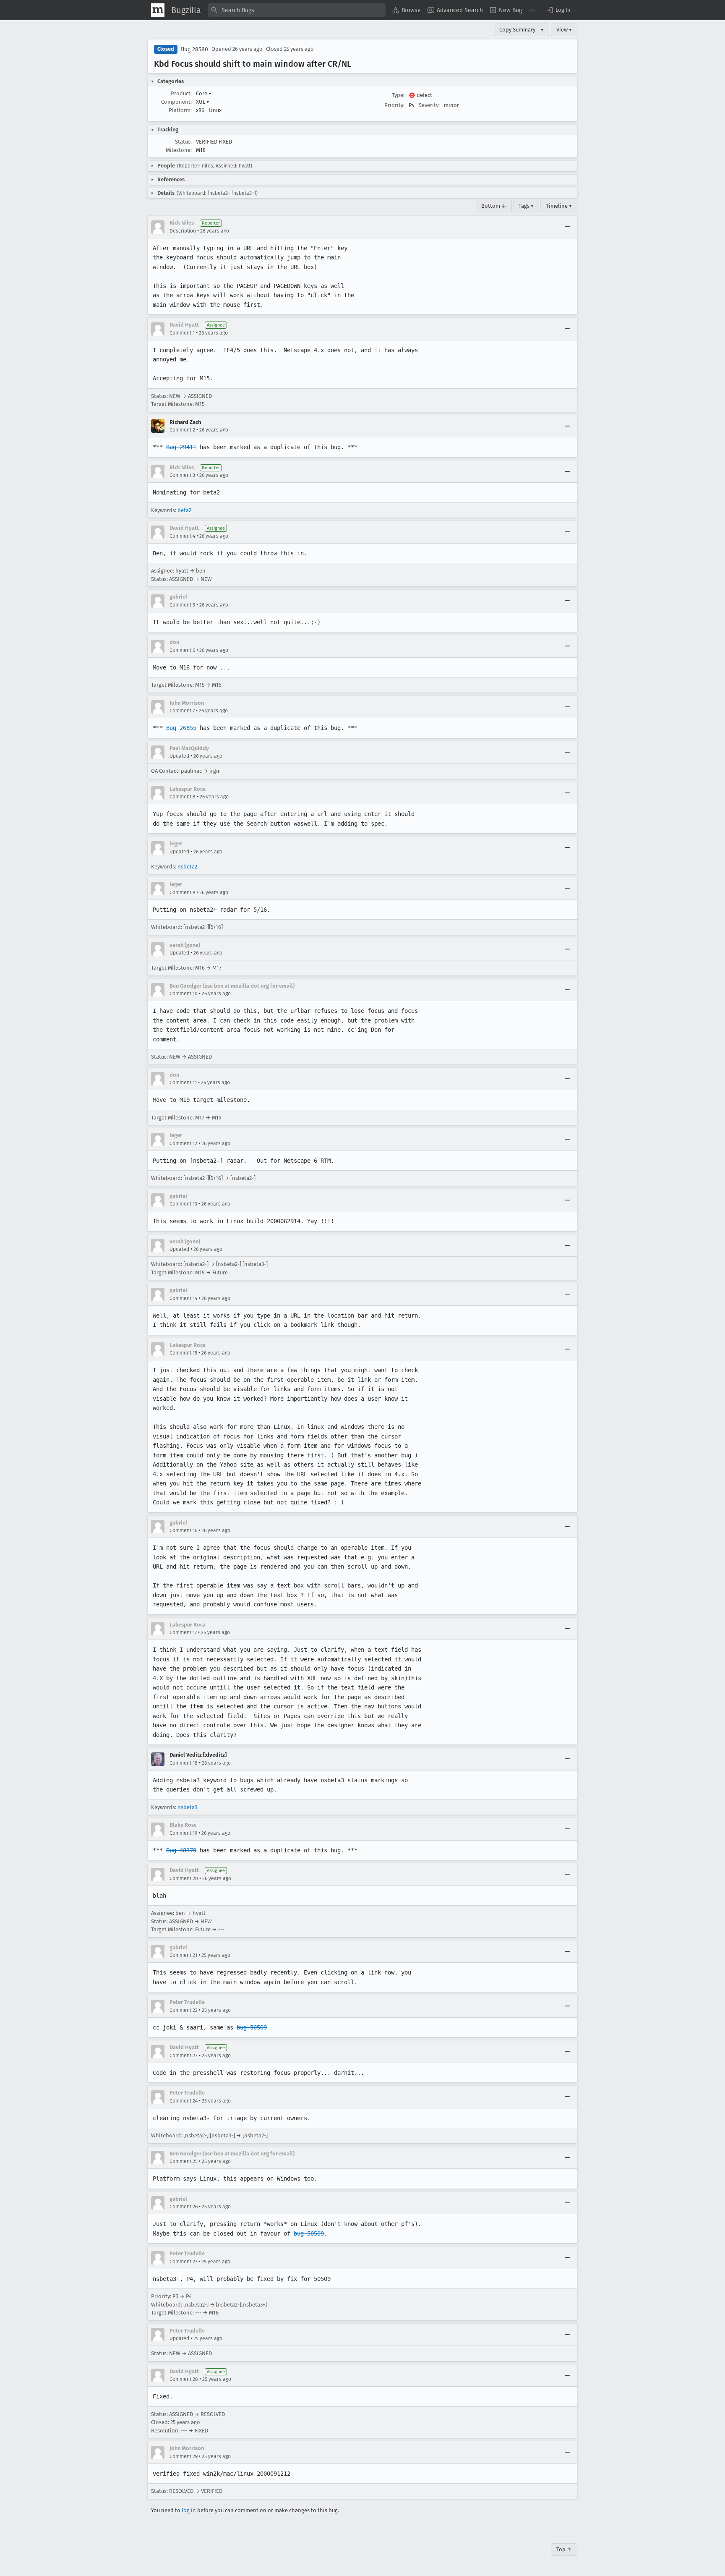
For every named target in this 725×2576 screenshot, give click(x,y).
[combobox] (297, 10)
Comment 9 (182, 892)
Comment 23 (184, 2056)
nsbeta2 (187, 867)
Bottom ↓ (494, 206)
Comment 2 (182, 430)
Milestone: (179, 150)
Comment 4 (182, 536)
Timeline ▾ (559, 206)
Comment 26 (184, 2207)
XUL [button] (203, 102)
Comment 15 (183, 1353)
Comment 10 (184, 994)
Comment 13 (183, 1204)
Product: (181, 93)
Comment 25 (184, 2161)
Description (183, 231)
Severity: (429, 105)
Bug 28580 (194, 49)
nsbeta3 (187, 1807)
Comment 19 (183, 1833)
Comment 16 (183, 1530)
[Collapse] (567, 227)
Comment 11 (183, 1083)
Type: (398, 95)
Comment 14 (183, 1298)
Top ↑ (564, 2549)
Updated (179, 756)
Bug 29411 (181, 447)
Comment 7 (182, 711)
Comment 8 (183, 797)
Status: (183, 142)
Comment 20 (184, 1878)
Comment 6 (182, 650)
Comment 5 (182, 605)
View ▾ (564, 30)
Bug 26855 (181, 728)
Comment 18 (184, 1763)
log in (189, 2510)
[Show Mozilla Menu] (158, 10)
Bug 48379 (181, 1850)
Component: (176, 102)
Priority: (394, 105)
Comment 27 (183, 2262)
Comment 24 (184, 2101)
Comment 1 (182, 333)
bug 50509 (252, 2027)
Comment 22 (184, 2010)
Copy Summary (517, 30)
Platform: (180, 110)
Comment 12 (183, 1143)
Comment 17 (183, 1632)
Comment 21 (183, 1955)
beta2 (184, 510)
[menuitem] (407, 10)
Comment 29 (184, 2456)
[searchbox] (297, 10)
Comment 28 (184, 2379)
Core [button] (204, 93)
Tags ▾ (526, 206)
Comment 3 (182, 475)
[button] (558, 10)
